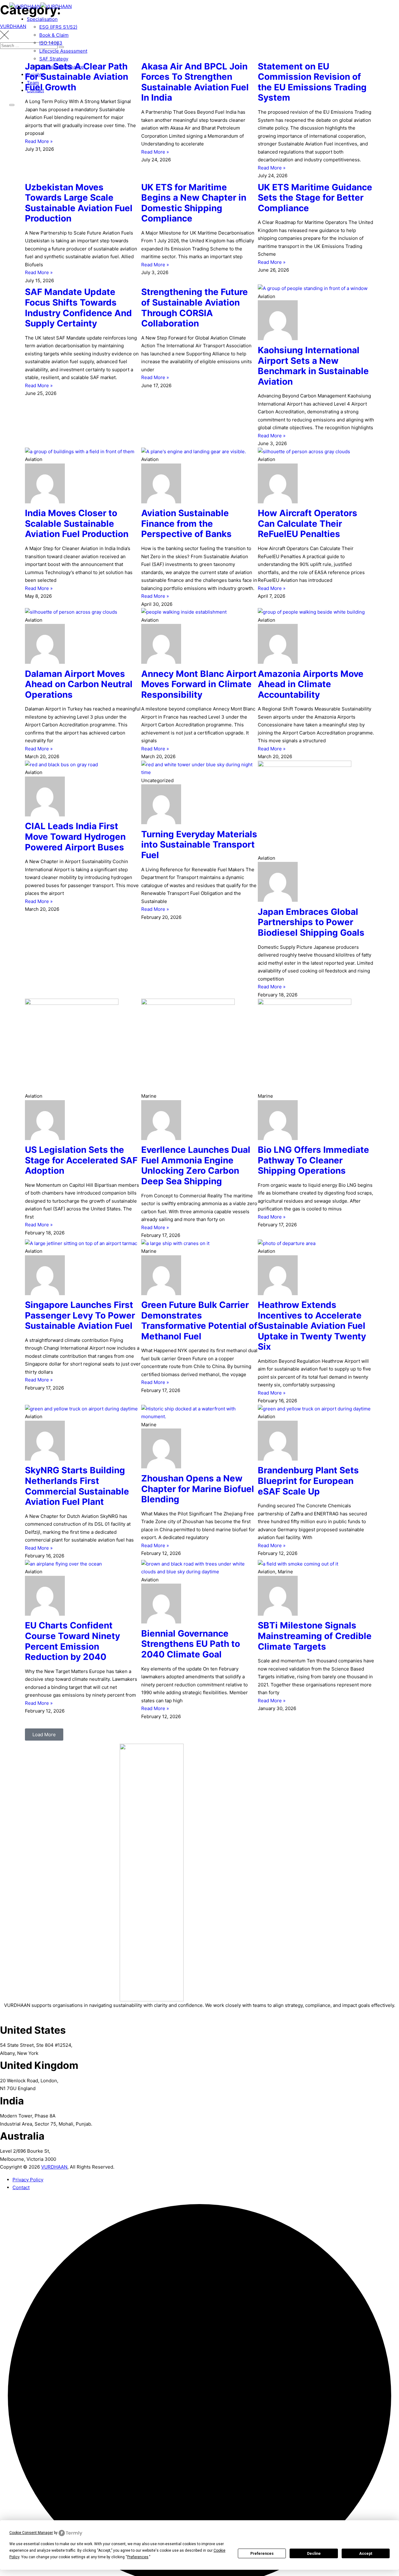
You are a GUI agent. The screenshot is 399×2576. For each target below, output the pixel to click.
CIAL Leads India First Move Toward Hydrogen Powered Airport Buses (75, 836)
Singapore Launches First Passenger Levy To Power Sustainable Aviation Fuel (80, 1315)
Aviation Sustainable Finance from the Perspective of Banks (186, 523)
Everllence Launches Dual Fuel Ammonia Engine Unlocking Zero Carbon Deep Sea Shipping (196, 1165)
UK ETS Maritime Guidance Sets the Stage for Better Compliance (315, 198)
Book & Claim (54, 35)
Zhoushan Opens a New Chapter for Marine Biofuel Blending (198, 1489)
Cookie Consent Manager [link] (31, 2533)
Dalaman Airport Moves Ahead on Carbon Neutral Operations (79, 684)
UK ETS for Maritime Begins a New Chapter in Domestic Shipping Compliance (194, 203)
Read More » (39, 141)
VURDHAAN (54, 2167)
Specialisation (42, 19)
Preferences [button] (138, 2557)
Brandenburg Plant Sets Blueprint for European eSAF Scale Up (308, 1481)
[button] (44, 1735)
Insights (36, 75)
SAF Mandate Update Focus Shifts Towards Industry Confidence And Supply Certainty (78, 308)
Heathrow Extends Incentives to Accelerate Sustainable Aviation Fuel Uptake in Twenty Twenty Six (312, 1326)
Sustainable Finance (62, 67)
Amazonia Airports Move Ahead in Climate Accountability (311, 684)
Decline (314, 2554)
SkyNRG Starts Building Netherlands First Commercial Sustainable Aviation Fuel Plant (77, 1486)
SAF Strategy (54, 59)
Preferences (262, 2554)
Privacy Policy (28, 2180)
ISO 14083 (51, 43)
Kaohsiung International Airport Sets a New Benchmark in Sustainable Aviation (313, 366)
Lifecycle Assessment (63, 51)
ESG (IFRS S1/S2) (58, 27)
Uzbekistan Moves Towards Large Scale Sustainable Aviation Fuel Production (79, 203)
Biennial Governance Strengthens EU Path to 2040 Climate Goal (191, 1644)
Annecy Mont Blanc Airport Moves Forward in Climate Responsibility (199, 684)
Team (33, 83)
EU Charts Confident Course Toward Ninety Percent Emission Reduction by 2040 (72, 1641)
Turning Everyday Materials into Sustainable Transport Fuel (199, 845)
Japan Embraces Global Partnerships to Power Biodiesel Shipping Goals (311, 922)
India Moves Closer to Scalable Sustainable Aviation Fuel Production (77, 523)
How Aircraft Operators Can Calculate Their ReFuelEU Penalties (308, 523)
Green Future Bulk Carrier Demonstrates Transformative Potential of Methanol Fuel (199, 1321)
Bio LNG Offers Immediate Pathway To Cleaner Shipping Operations (313, 1160)
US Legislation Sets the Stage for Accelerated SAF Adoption (81, 1160)
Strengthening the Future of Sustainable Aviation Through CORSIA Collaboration (195, 308)
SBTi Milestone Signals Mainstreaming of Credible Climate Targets (315, 1636)
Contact (35, 90)
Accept (366, 2554)
